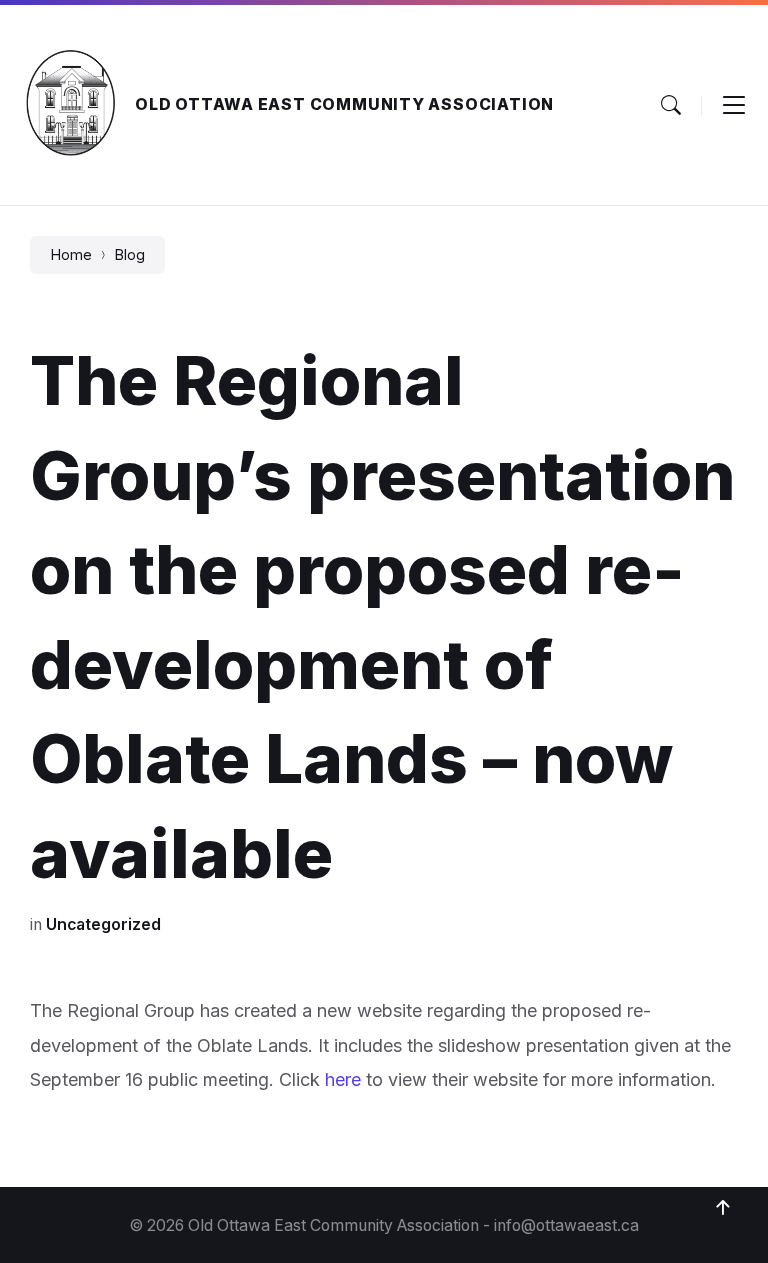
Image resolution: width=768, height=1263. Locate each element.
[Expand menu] (734, 105)
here (343, 1079)
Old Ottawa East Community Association (344, 104)
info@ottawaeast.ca (566, 1225)
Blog (129, 255)
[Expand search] (671, 105)
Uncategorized (103, 924)
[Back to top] (723, 1208)
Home (71, 255)
